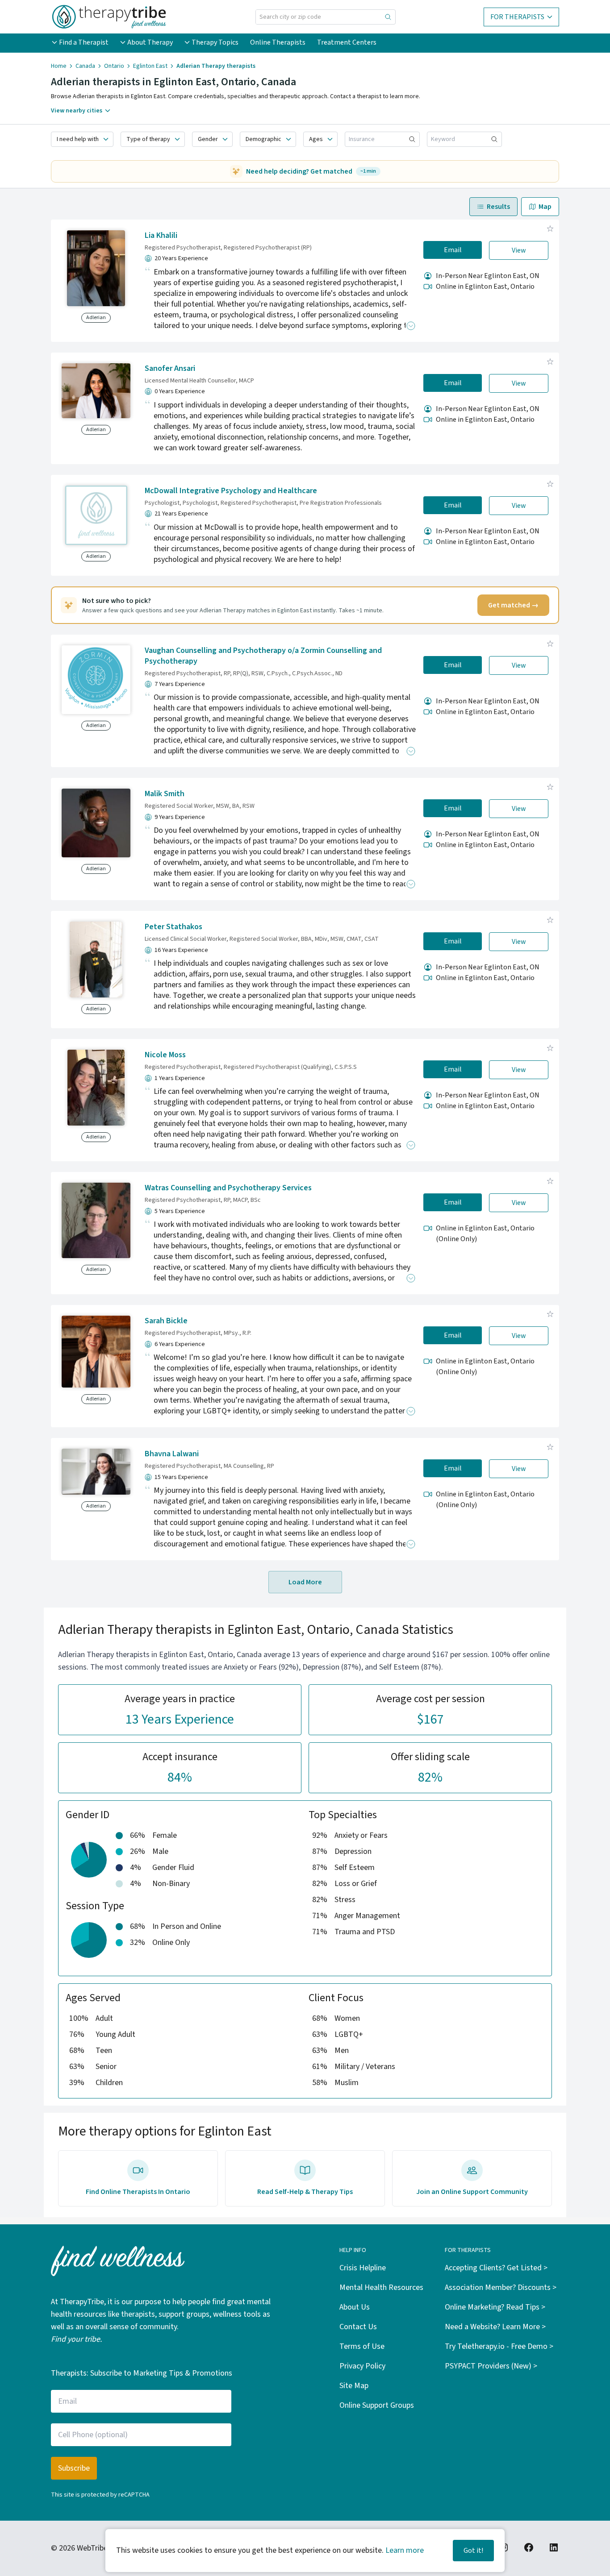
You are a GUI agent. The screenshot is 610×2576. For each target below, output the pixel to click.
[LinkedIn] (554, 2547)
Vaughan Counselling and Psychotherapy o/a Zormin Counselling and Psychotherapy (263, 656)
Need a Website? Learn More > (495, 2327)
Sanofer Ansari (170, 368)
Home (59, 66)
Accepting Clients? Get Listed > (496, 2268)
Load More (305, 1582)
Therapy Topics (215, 42)
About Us (355, 2307)
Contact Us (358, 2327)
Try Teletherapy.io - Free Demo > (499, 2346)
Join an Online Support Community (472, 2192)
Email (453, 250)
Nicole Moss (165, 1055)
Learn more (405, 2550)
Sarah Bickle (166, 1321)
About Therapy (150, 42)
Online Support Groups (377, 2405)
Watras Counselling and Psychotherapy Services (228, 1188)
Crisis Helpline (363, 2268)
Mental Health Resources (381, 2287)
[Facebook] (529, 2547)
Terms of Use (362, 2346)
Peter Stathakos (173, 927)
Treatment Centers (347, 42)
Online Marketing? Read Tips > (495, 2307)
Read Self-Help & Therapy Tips (305, 2192)
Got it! (473, 2551)
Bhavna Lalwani (172, 1454)
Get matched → (513, 605)
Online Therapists (278, 42)
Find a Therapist (84, 42)
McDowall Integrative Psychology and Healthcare (231, 491)
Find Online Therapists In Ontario (138, 2192)
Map (545, 207)
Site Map (354, 2386)
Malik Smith (165, 794)
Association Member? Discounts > (501, 2287)
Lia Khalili (161, 235)
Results (498, 207)
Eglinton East (150, 66)
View (519, 250)
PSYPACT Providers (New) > (491, 2366)
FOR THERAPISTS (517, 17)
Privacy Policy (362, 2366)
